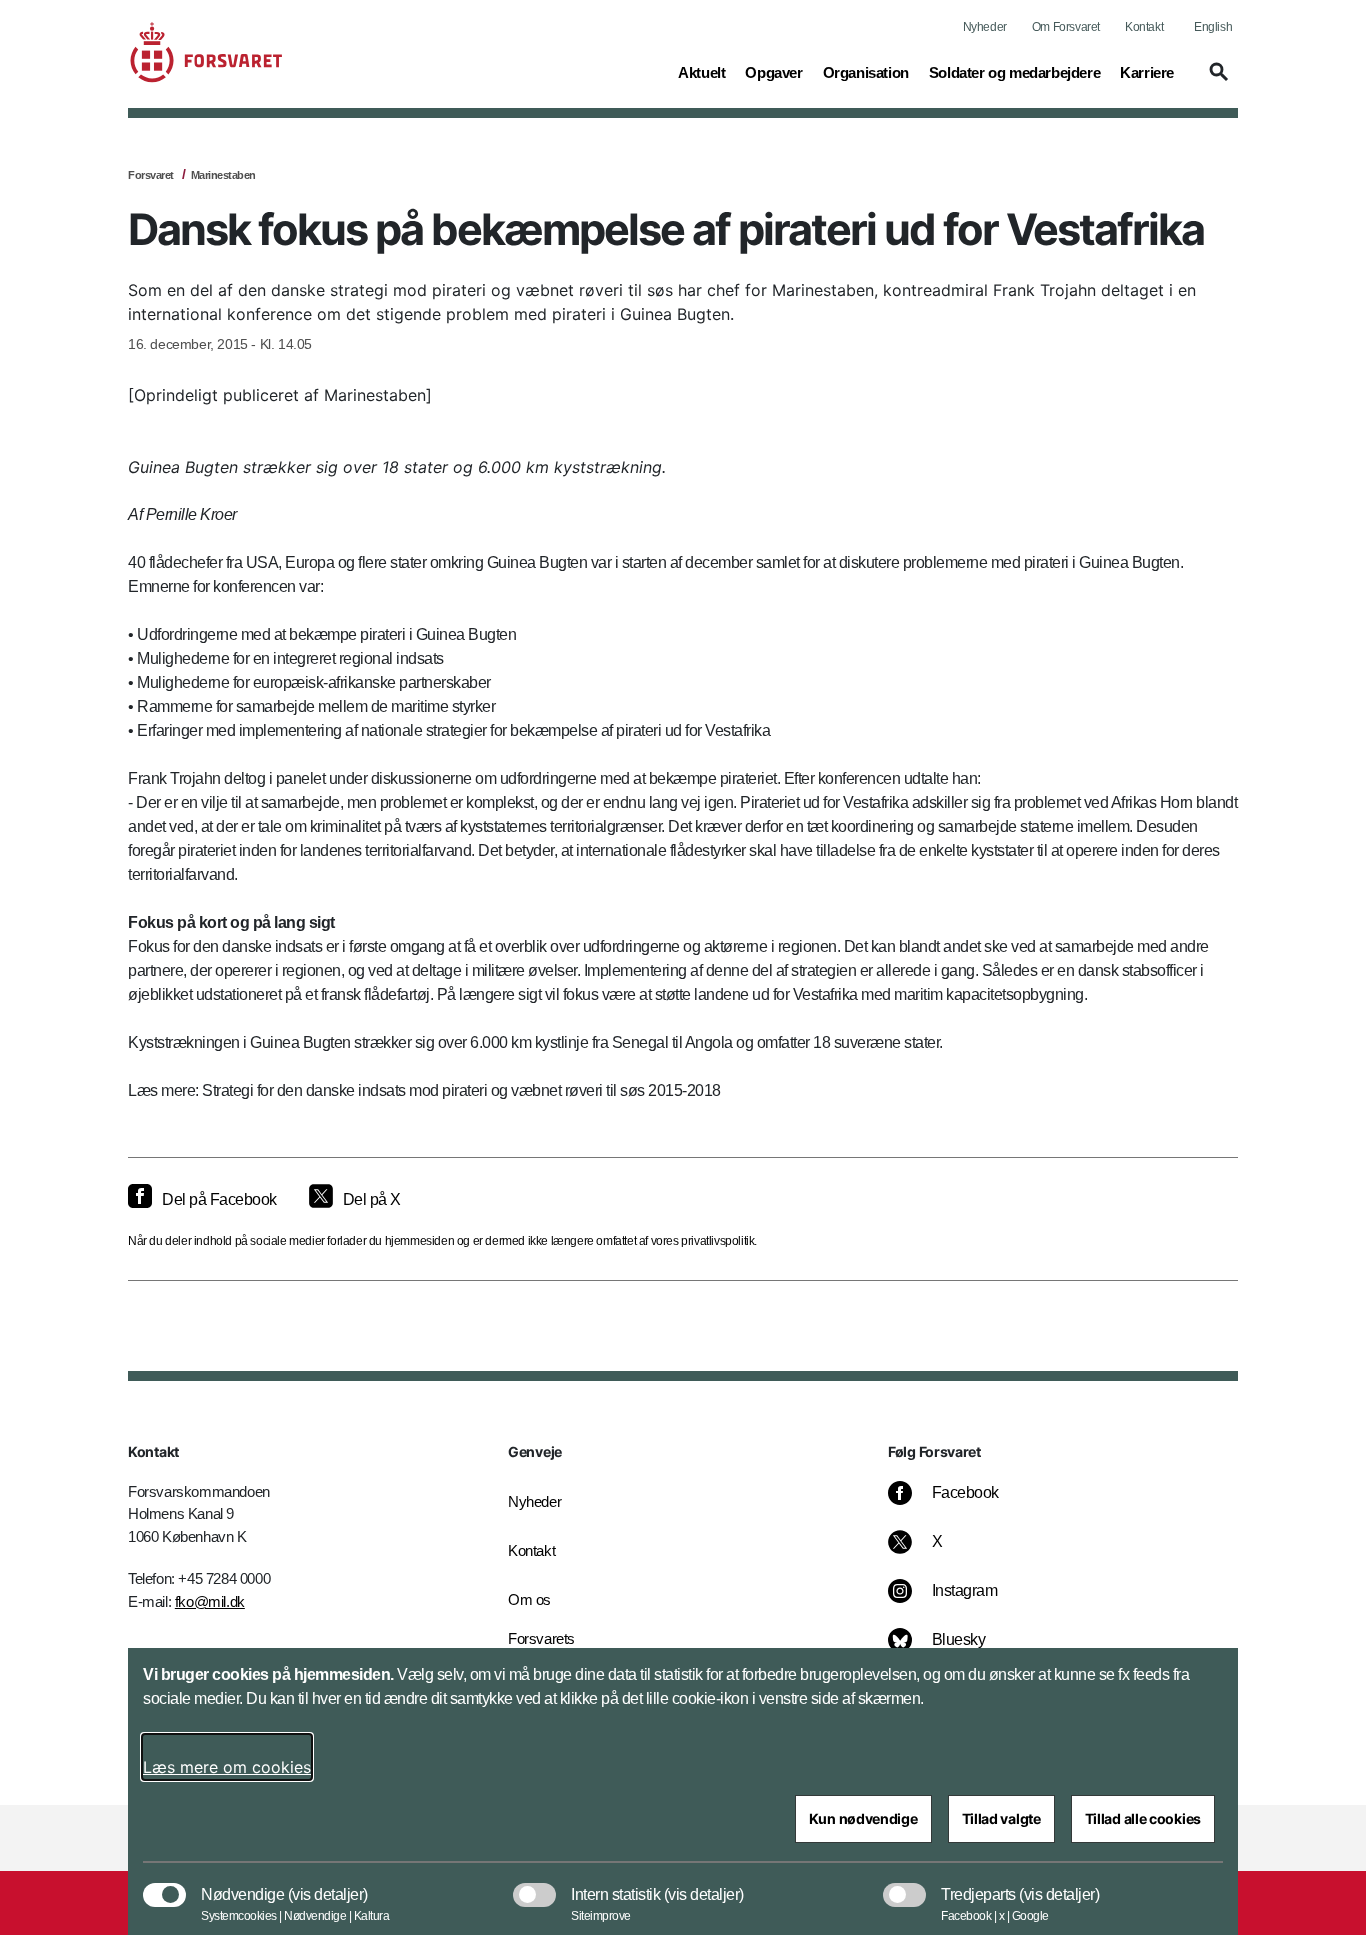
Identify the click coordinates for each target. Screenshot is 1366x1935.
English (1213, 27)
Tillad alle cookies (1143, 1818)
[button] (1216, 81)
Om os (529, 1599)
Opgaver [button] (773, 72)
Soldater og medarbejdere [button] (1014, 72)
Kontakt (1144, 27)
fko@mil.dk (210, 1601)
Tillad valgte (1001, 1818)
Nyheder (985, 27)
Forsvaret (151, 175)
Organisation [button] (866, 72)
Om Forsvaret (1066, 27)
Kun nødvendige (863, 1818)
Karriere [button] (1147, 72)
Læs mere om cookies (227, 1767)
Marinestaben (223, 175)
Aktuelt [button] (701, 72)
